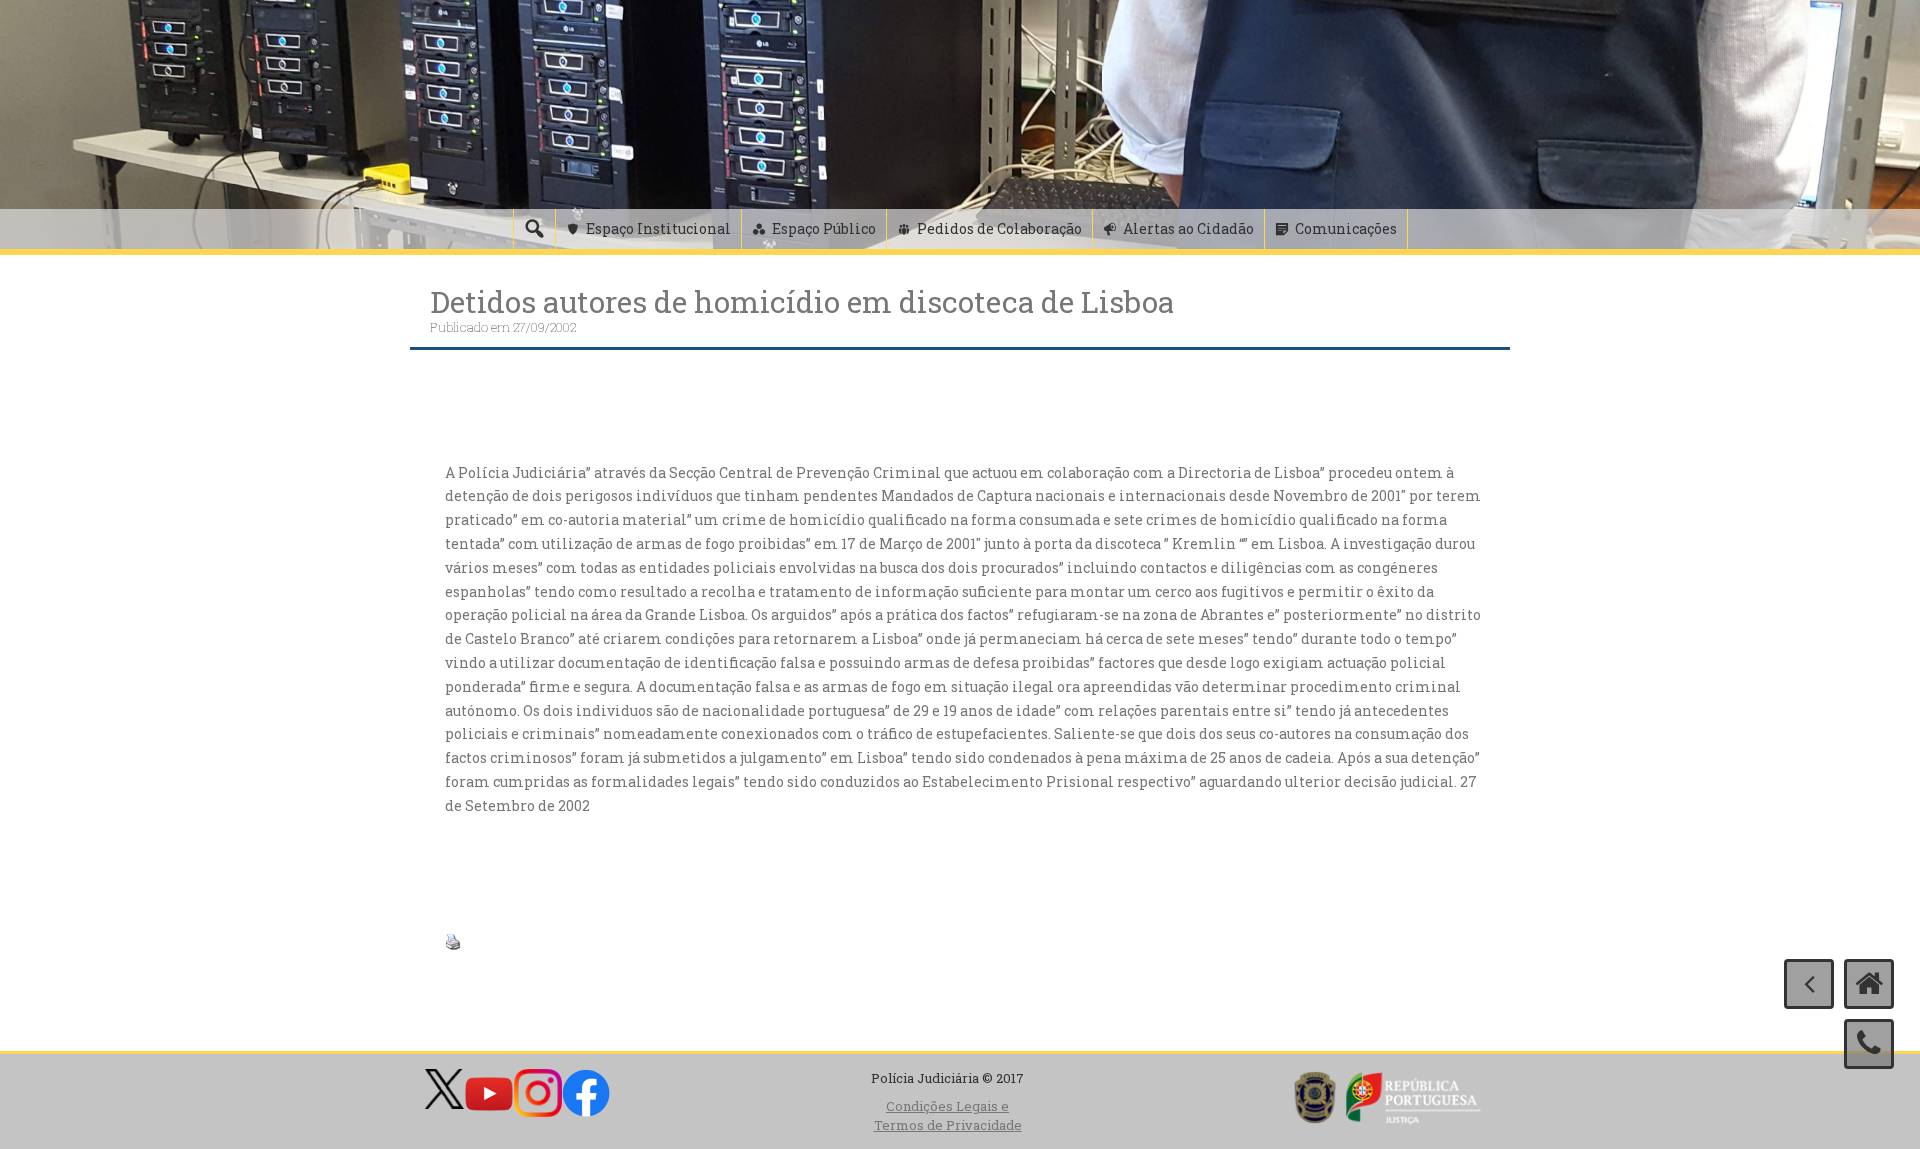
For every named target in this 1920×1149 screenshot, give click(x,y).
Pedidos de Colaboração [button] (999, 228)
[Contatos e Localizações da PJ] (1869, 1044)
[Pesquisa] (534, 229)
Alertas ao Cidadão (1188, 228)
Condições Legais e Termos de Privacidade (948, 1115)
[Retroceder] (1809, 984)
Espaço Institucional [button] (658, 228)
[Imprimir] (453, 940)
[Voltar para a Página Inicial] (1869, 984)
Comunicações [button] (1346, 228)
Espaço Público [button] (824, 228)
